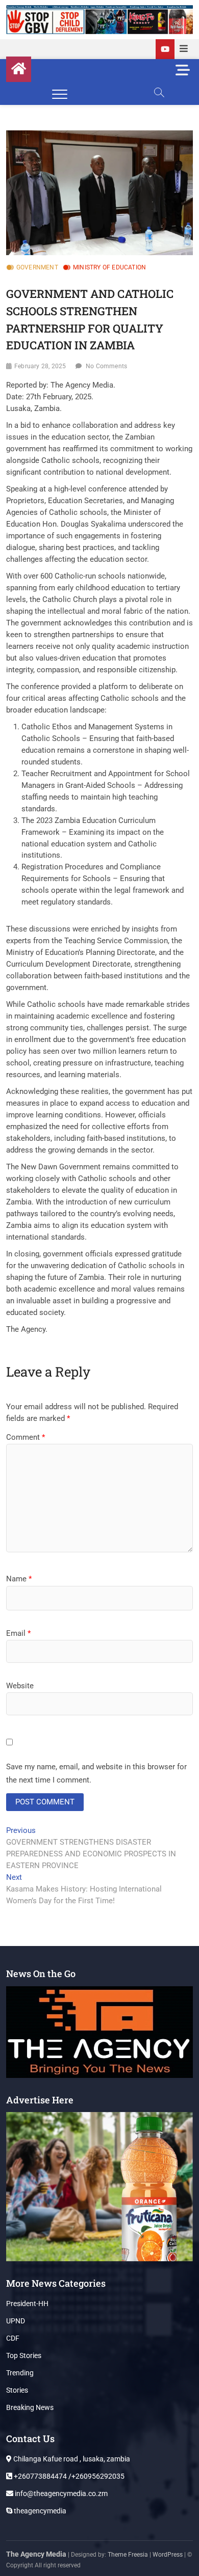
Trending (20, 2373)
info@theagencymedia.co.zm (60, 2493)
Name (19, 1579)
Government (37, 267)
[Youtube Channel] (165, 49)
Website (20, 1686)
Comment (26, 1437)
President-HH (27, 2304)
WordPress (168, 2555)
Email (18, 1633)
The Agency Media (36, 2554)
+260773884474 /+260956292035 (68, 2476)
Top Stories (24, 2355)
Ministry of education (109, 267)
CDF (13, 2338)
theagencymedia (39, 2511)
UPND (16, 2321)
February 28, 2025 (40, 366)
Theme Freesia (128, 2555)
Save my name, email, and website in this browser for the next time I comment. (96, 1773)
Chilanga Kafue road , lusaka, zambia (71, 2459)
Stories (17, 2390)
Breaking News (30, 2407)
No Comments (106, 366)
